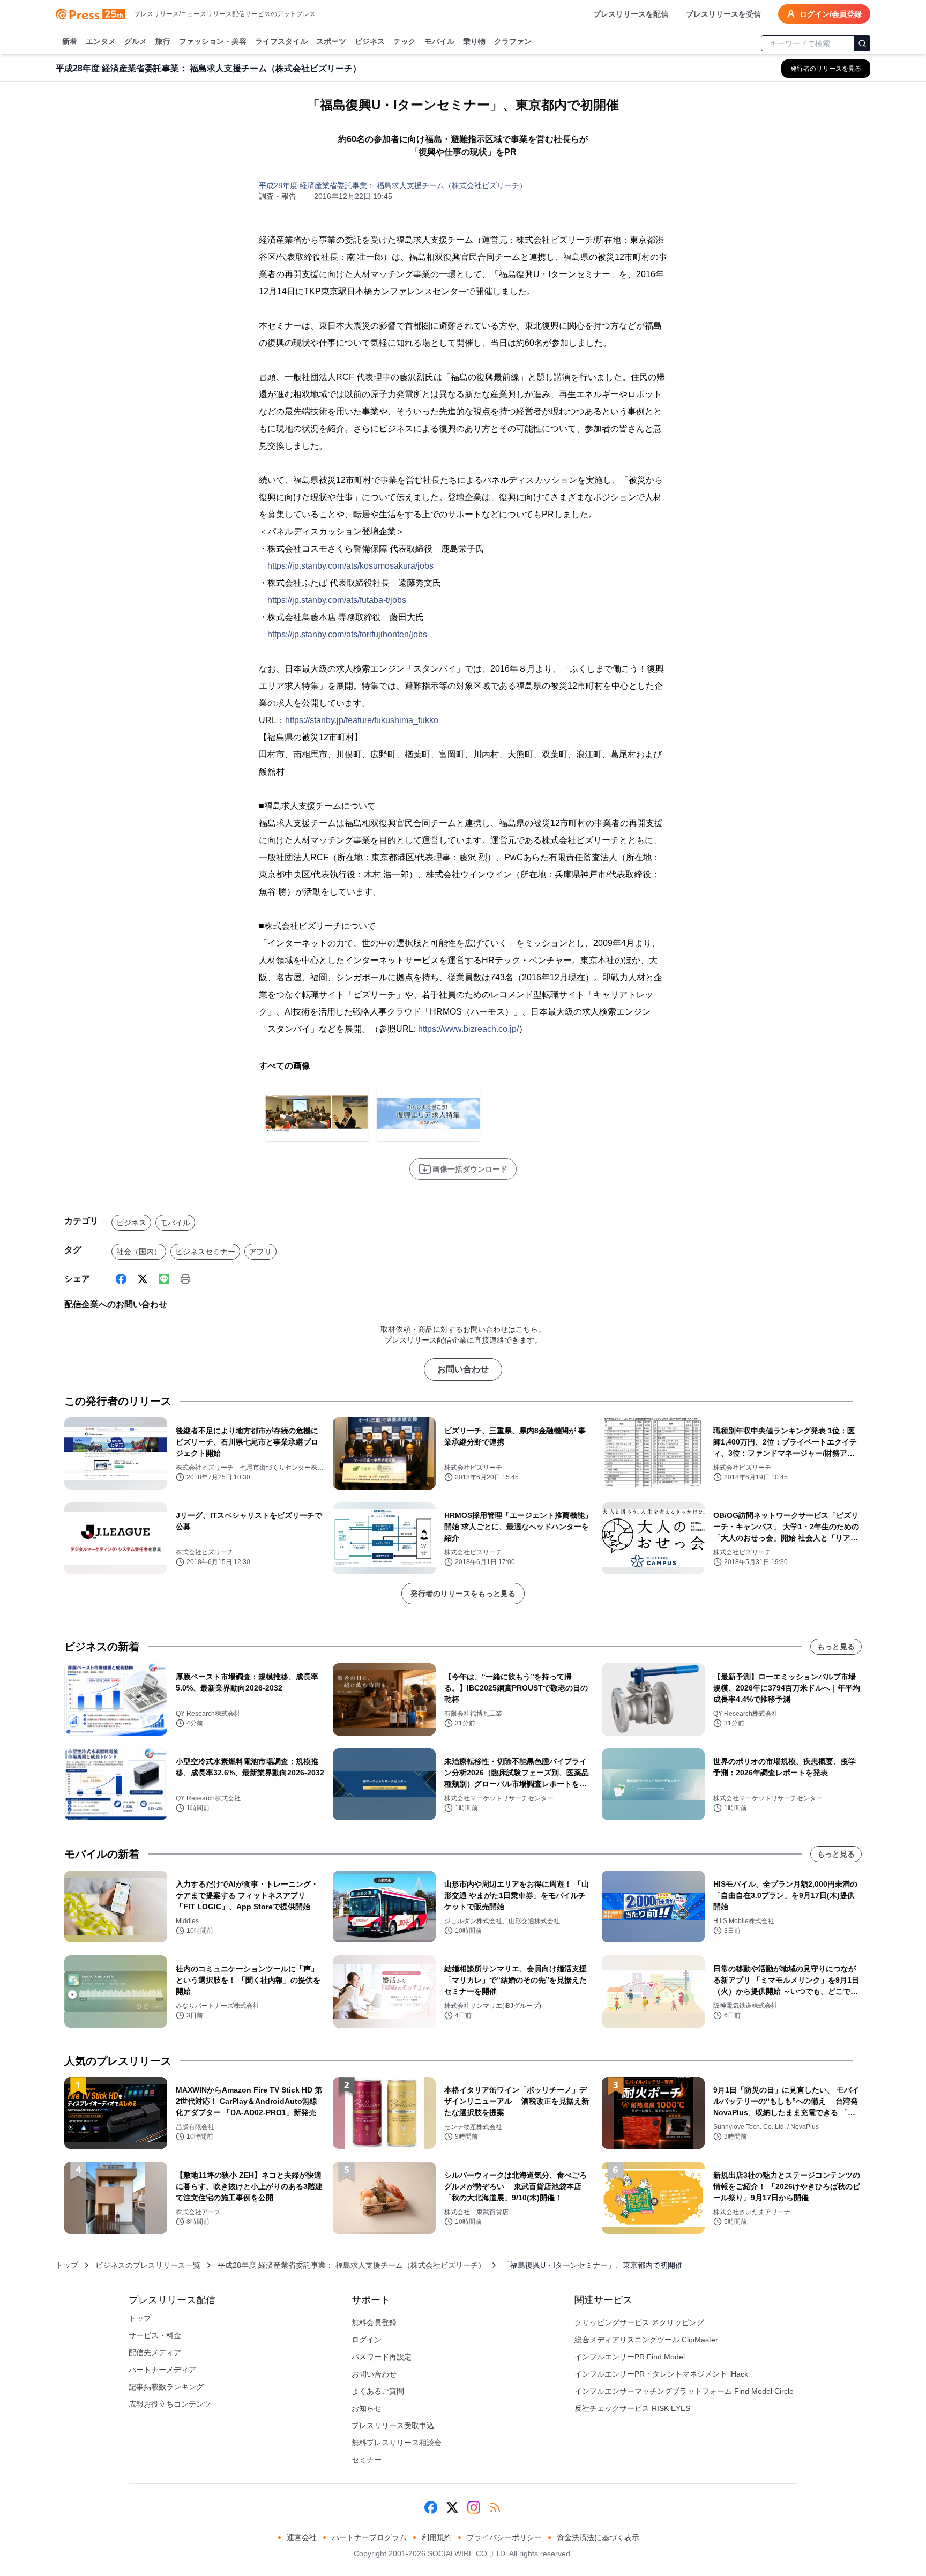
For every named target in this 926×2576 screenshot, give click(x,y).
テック (405, 41)
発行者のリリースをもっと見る (463, 1594)
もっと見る (836, 1647)
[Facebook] (121, 1279)
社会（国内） (139, 1252)
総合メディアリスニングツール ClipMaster (646, 2340)
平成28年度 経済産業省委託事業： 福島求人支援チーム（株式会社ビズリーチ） (393, 185)
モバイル (439, 41)
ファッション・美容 (213, 41)
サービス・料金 (155, 2335)
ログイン (367, 2340)
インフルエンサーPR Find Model (630, 2357)
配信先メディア (155, 2352)
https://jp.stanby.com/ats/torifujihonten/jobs (347, 634)
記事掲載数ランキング (166, 2387)
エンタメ (101, 41)
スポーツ (331, 41)
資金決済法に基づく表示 (598, 2537)
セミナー (367, 2460)
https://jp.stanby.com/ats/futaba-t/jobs (337, 600)
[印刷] (185, 1279)
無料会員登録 (374, 2322)
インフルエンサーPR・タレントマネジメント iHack (661, 2374)
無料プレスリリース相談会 (397, 2443)
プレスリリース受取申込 (393, 2425)
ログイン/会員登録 (831, 14)
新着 (70, 41)
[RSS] (495, 2507)
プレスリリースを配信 (631, 14)
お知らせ (367, 2408)
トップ (67, 2265)
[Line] (164, 1279)
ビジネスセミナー (205, 1252)
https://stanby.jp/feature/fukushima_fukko (362, 720)
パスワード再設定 (382, 2357)
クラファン (513, 41)
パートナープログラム (369, 2537)
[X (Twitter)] (143, 1279)
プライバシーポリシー (504, 2537)
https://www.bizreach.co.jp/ (468, 1029)
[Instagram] (474, 2507)
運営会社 (302, 2537)
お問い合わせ (463, 1369)
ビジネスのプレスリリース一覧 (148, 2265)
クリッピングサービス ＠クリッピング (639, 2322)
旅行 (163, 41)
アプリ (260, 1252)
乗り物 (474, 41)
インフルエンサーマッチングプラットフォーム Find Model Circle (684, 2391)
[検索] (862, 43)
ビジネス (370, 41)
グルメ (136, 41)
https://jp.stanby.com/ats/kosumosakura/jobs (350, 566)
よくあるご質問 (378, 2391)
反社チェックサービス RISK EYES (632, 2408)
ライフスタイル (281, 41)
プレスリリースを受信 (723, 14)
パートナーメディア (162, 2370)
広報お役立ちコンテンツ (170, 2404)
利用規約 (437, 2537)
